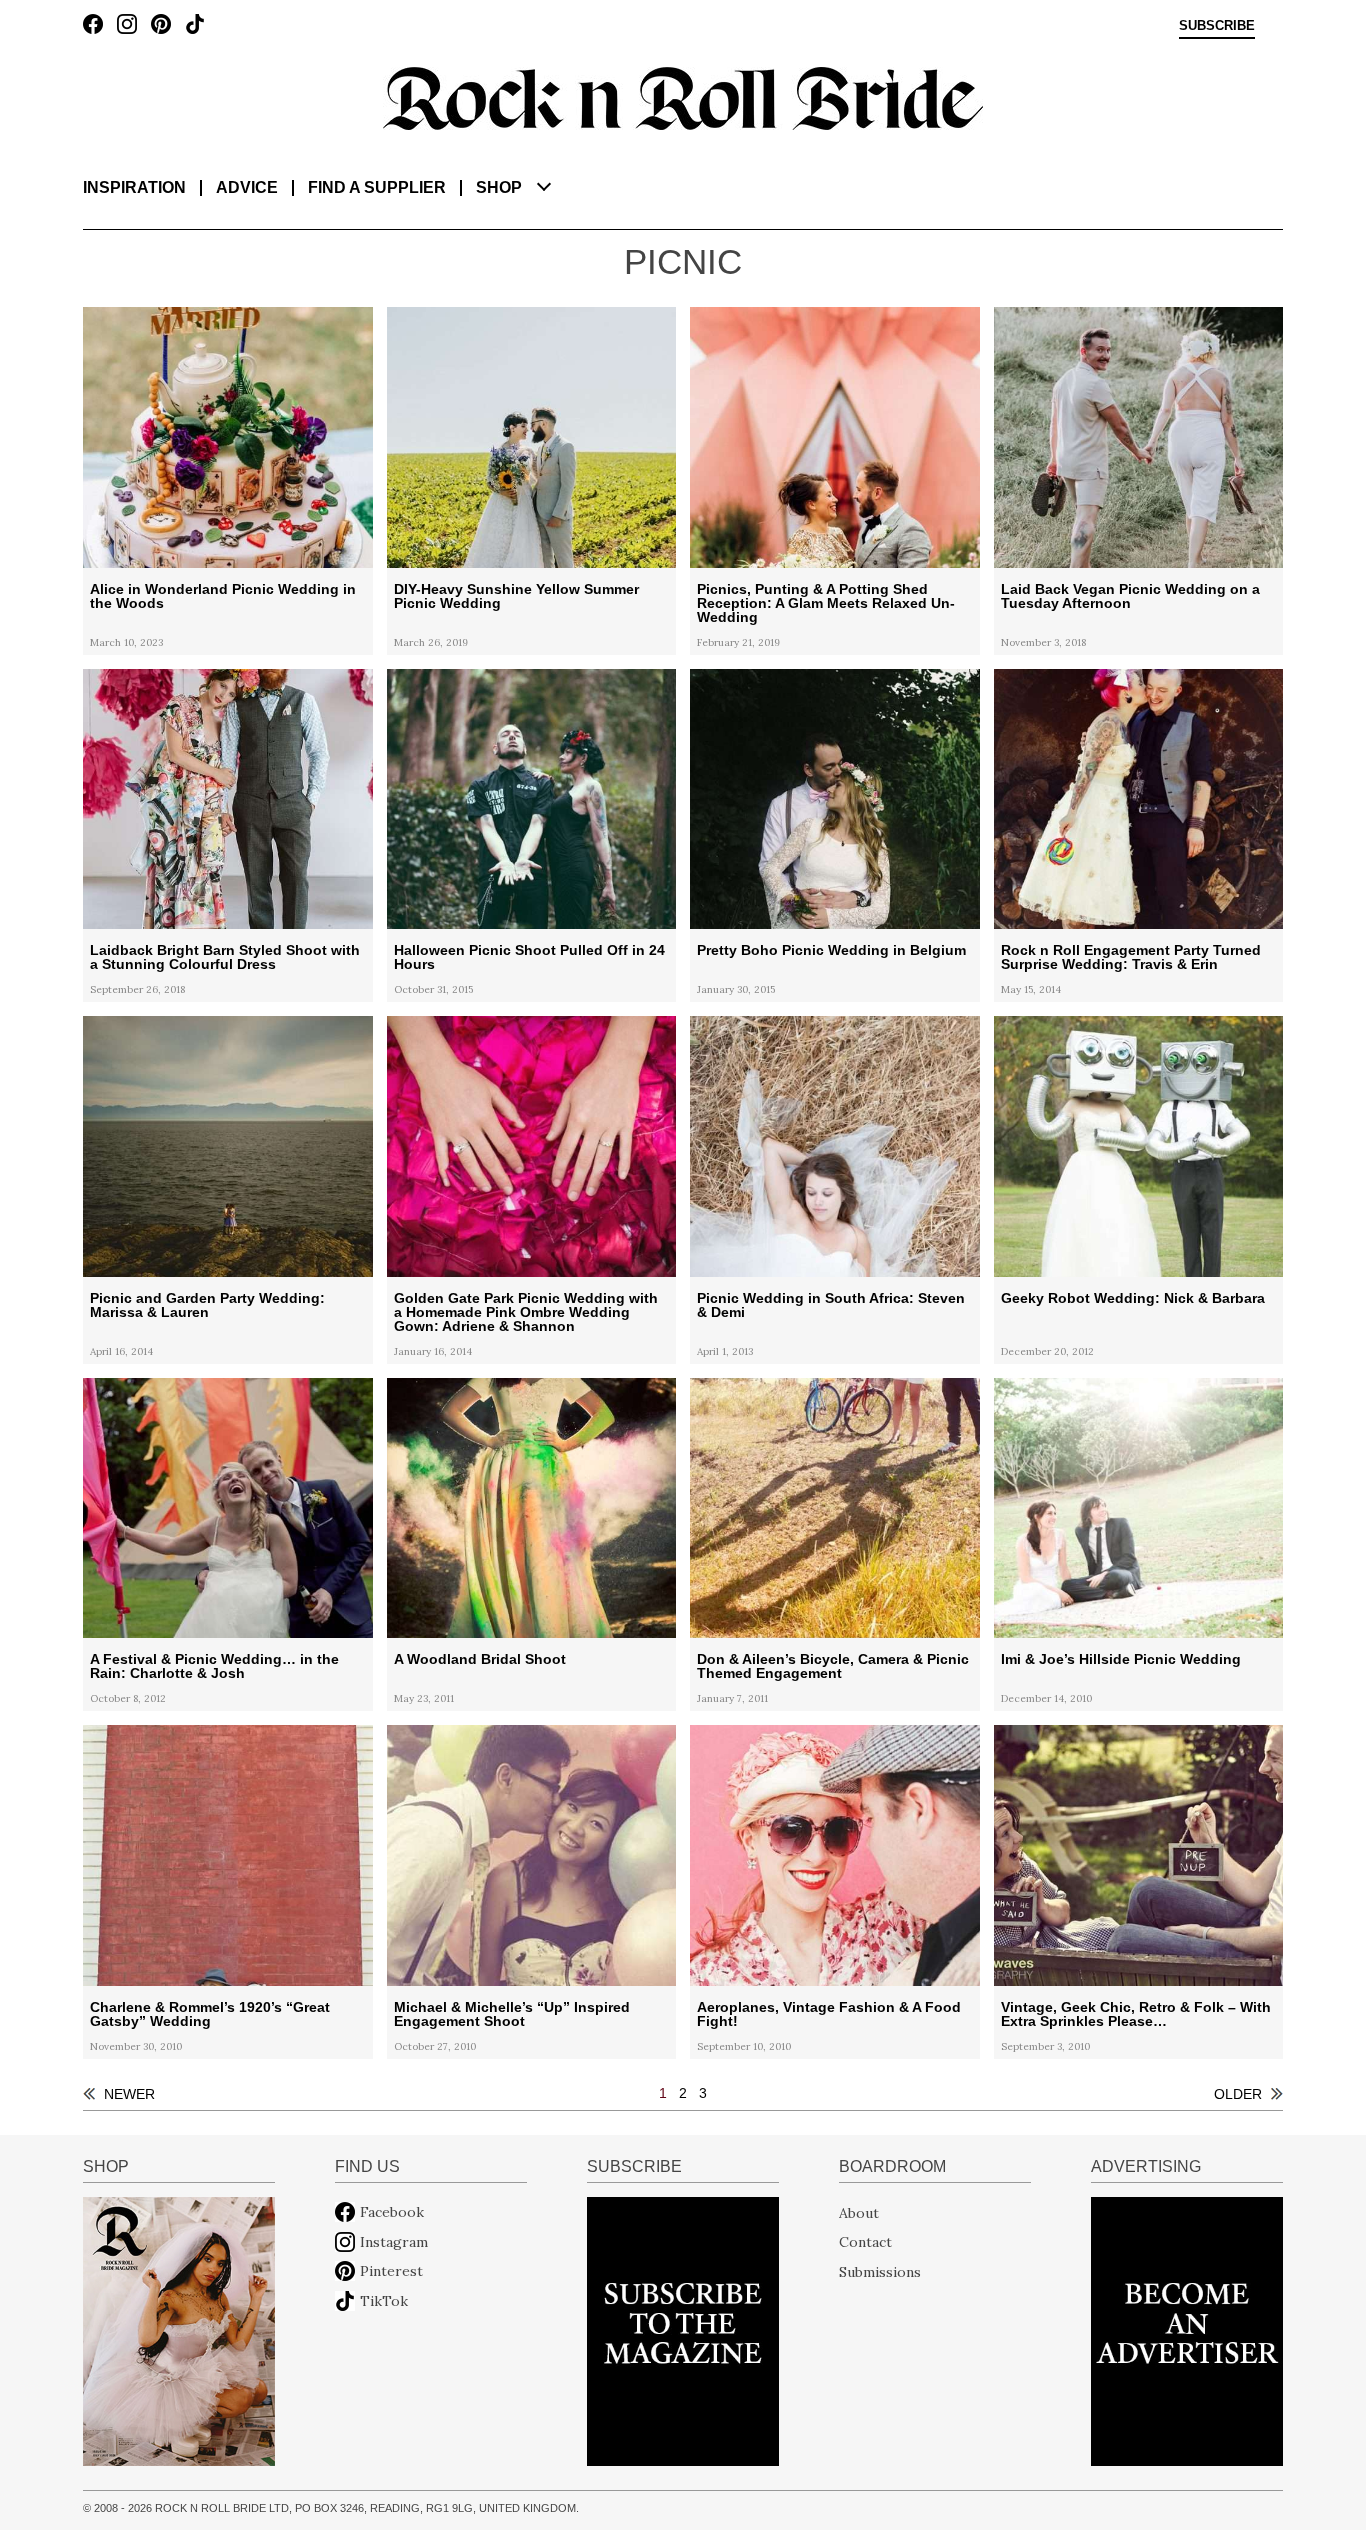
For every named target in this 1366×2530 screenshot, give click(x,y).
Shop (499, 187)
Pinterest (391, 2271)
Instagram (394, 2242)
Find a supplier (377, 187)
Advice (247, 187)
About (859, 2212)
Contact (865, 2242)
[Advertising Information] (1187, 2330)
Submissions (880, 2271)
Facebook (392, 2212)
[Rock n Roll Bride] (683, 97)
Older (1238, 2094)
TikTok (384, 2301)
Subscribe (1217, 26)
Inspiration (134, 187)
